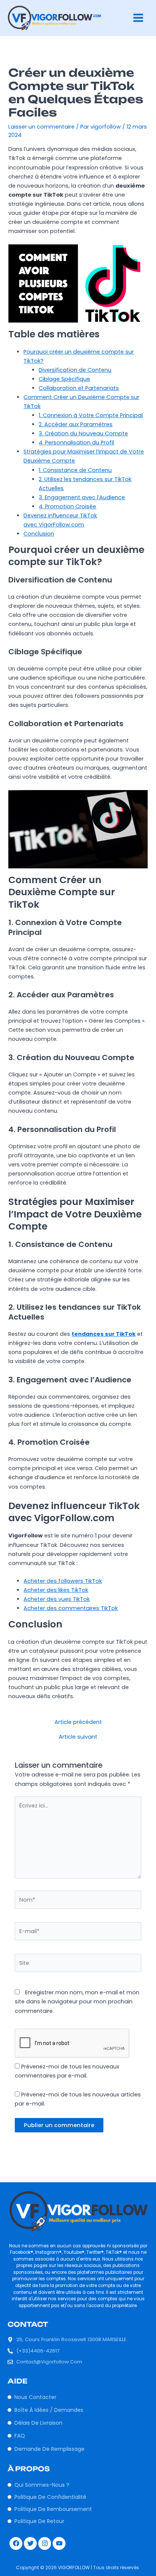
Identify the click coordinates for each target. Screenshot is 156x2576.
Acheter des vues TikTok (57, 1599)
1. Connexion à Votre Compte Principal (91, 415)
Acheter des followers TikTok (63, 1581)
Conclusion (39, 534)
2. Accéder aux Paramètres (76, 424)
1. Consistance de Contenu (75, 470)
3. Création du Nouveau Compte (83, 433)
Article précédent (78, 1722)
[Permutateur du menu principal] (138, 18)
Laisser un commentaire (41, 127)
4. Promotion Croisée (67, 506)
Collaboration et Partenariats (79, 388)
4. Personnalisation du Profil (76, 443)
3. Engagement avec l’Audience (82, 497)
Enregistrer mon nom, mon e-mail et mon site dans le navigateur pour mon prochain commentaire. (77, 2001)
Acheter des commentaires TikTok (71, 1608)
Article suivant (78, 1737)
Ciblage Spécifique (64, 379)
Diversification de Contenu (75, 370)
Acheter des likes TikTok (56, 1590)
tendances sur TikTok (104, 1334)
